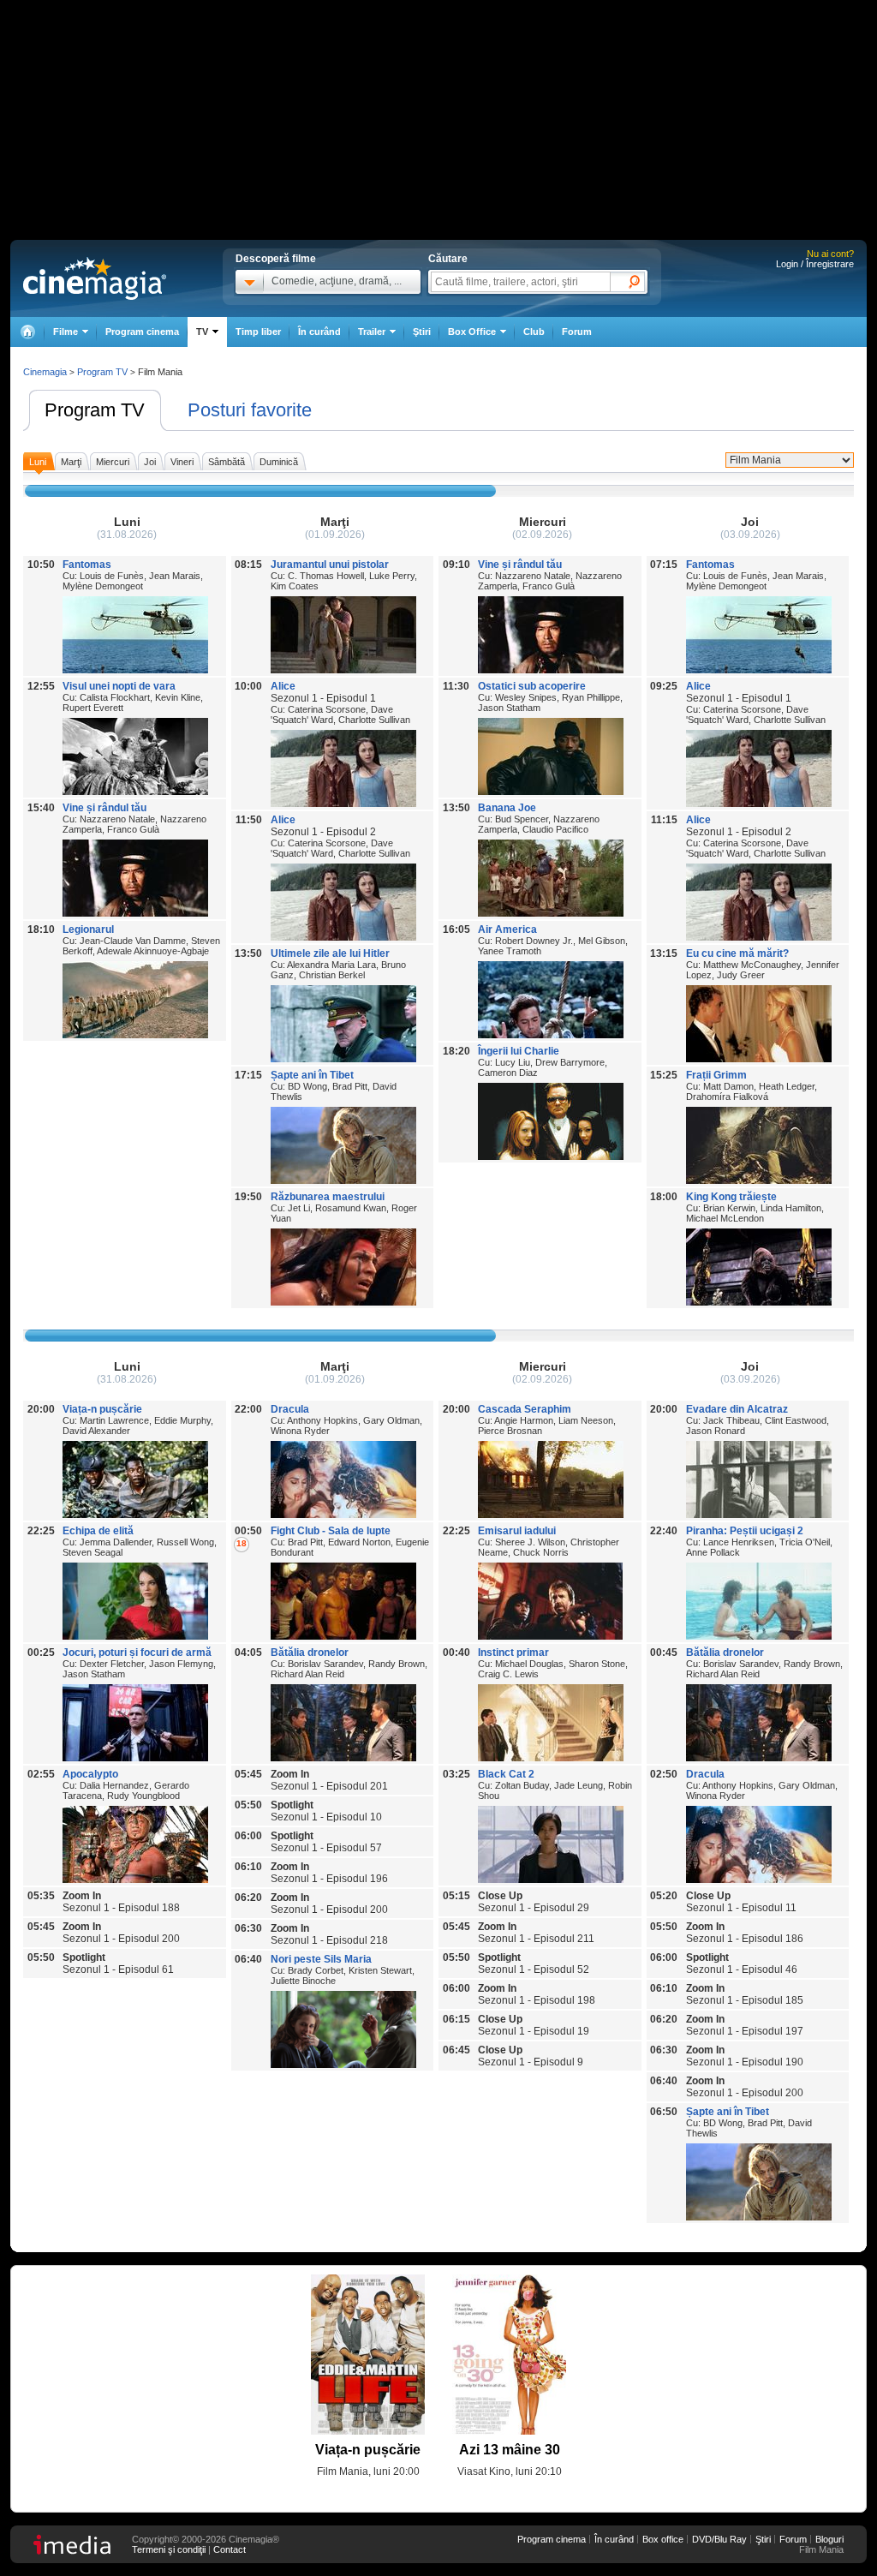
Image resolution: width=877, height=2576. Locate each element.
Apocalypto (90, 1774)
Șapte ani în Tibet (312, 1075)
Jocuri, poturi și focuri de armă (137, 1653)
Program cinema (142, 332)
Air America (507, 929)
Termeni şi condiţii (169, 2549)
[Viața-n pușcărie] (368, 2355)
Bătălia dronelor (310, 1653)
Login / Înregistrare (815, 264)
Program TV (95, 410)
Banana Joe (507, 808)
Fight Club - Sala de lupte (331, 1531)
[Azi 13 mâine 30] (509, 2355)
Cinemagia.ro (95, 278)
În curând (319, 332)
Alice (283, 686)
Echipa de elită (98, 1531)
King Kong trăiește (731, 1197)
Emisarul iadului (517, 1531)
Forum (577, 332)
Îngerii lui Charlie (519, 1051)
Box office (663, 2539)
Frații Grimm (716, 1075)
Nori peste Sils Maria (321, 1959)
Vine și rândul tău (104, 808)
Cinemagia (45, 372)
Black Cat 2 (506, 1774)
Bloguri (829, 2539)
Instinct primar (513, 1653)
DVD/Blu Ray (719, 2539)
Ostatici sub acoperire (532, 686)
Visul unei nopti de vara (119, 686)
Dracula (290, 1409)
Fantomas (87, 565)
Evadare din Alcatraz (737, 1409)
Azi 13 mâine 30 (510, 2450)
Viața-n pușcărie (102, 1409)
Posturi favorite (250, 410)
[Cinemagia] (27, 332)
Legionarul (88, 929)
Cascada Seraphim (525, 1409)
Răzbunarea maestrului (328, 1197)
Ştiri (422, 332)
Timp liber (258, 332)
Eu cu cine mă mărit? (737, 953)
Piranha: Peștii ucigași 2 (745, 1531)
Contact (230, 2549)
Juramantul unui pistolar (330, 565)
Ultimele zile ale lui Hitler (330, 953)
